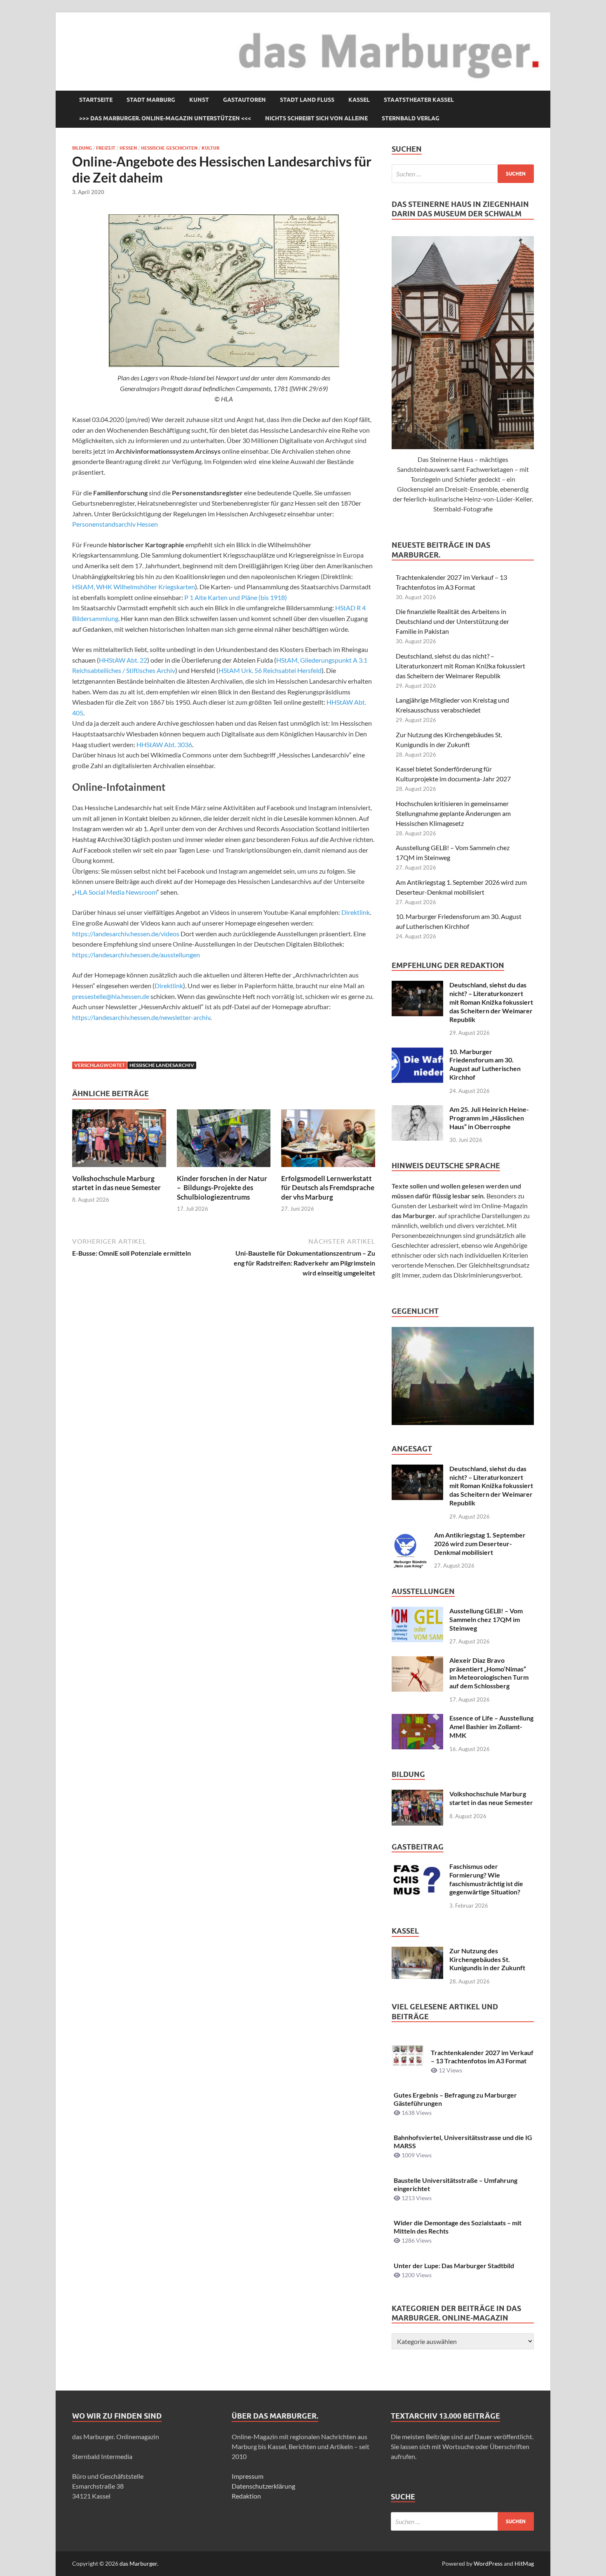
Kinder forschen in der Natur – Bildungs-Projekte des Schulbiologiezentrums (222, 1187)
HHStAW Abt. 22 (123, 660)
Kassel (359, 100)
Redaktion (246, 2496)
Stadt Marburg (151, 100)
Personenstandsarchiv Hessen (115, 524)
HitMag (524, 2563)
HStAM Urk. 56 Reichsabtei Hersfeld (270, 670)
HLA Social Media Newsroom (116, 892)
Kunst (199, 100)
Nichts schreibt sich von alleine (316, 118)
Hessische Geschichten (169, 148)
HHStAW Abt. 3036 (164, 744)
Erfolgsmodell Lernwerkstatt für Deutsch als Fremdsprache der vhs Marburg (328, 1187)
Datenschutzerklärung (263, 2486)
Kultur (210, 148)
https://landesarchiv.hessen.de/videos (126, 934)
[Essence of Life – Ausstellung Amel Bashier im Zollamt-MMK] (417, 1719)
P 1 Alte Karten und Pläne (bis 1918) (236, 597)
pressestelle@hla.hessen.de (111, 996)
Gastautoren (244, 100)
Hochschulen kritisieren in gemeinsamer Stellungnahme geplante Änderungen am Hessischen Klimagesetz (453, 813)
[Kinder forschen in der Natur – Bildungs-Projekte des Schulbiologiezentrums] (224, 1141)
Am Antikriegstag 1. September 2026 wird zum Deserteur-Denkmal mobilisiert (480, 1543)
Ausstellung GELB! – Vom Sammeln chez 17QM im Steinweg (486, 1619)
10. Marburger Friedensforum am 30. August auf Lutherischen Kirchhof (485, 1064)
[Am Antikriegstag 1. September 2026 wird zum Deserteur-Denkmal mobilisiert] (410, 1536)
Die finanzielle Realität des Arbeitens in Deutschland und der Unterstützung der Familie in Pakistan (452, 621)
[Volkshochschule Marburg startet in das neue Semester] (119, 1141)
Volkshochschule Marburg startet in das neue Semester (116, 1183)
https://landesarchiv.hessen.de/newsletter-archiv (141, 1017)
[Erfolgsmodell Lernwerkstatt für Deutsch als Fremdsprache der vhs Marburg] (328, 1141)
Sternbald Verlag (411, 118)
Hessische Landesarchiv (162, 1065)
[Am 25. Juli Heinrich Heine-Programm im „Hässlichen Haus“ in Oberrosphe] (417, 1110)
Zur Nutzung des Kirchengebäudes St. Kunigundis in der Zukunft (487, 1959)
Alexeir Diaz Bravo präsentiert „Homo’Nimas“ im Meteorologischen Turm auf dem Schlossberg (489, 1673)
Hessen (128, 148)
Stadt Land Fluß (307, 100)
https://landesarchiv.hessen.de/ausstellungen (136, 955)
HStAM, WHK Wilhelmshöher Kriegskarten (134, 587)
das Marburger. (139, 2563)
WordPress (488, 2563)
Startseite (96, 100)
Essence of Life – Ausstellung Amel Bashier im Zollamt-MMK (491, 1726)
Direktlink (356, 912)
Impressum (248, 2476)
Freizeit (106, 148)
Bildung (82, 148)
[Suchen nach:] (463, 174)
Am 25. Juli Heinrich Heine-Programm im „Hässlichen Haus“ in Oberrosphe (489, 1118)
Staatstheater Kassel (419, 100)
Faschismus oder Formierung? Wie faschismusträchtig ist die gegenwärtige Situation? (486, 1879)
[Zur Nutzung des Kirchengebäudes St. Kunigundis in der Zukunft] (417, 1951)
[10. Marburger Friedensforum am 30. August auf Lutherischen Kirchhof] (417, 1052)
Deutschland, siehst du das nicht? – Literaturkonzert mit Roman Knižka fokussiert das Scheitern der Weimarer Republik (460, 666)
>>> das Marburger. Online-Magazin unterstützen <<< (165, 118)
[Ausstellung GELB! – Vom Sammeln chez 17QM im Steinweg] (417, 1611)
